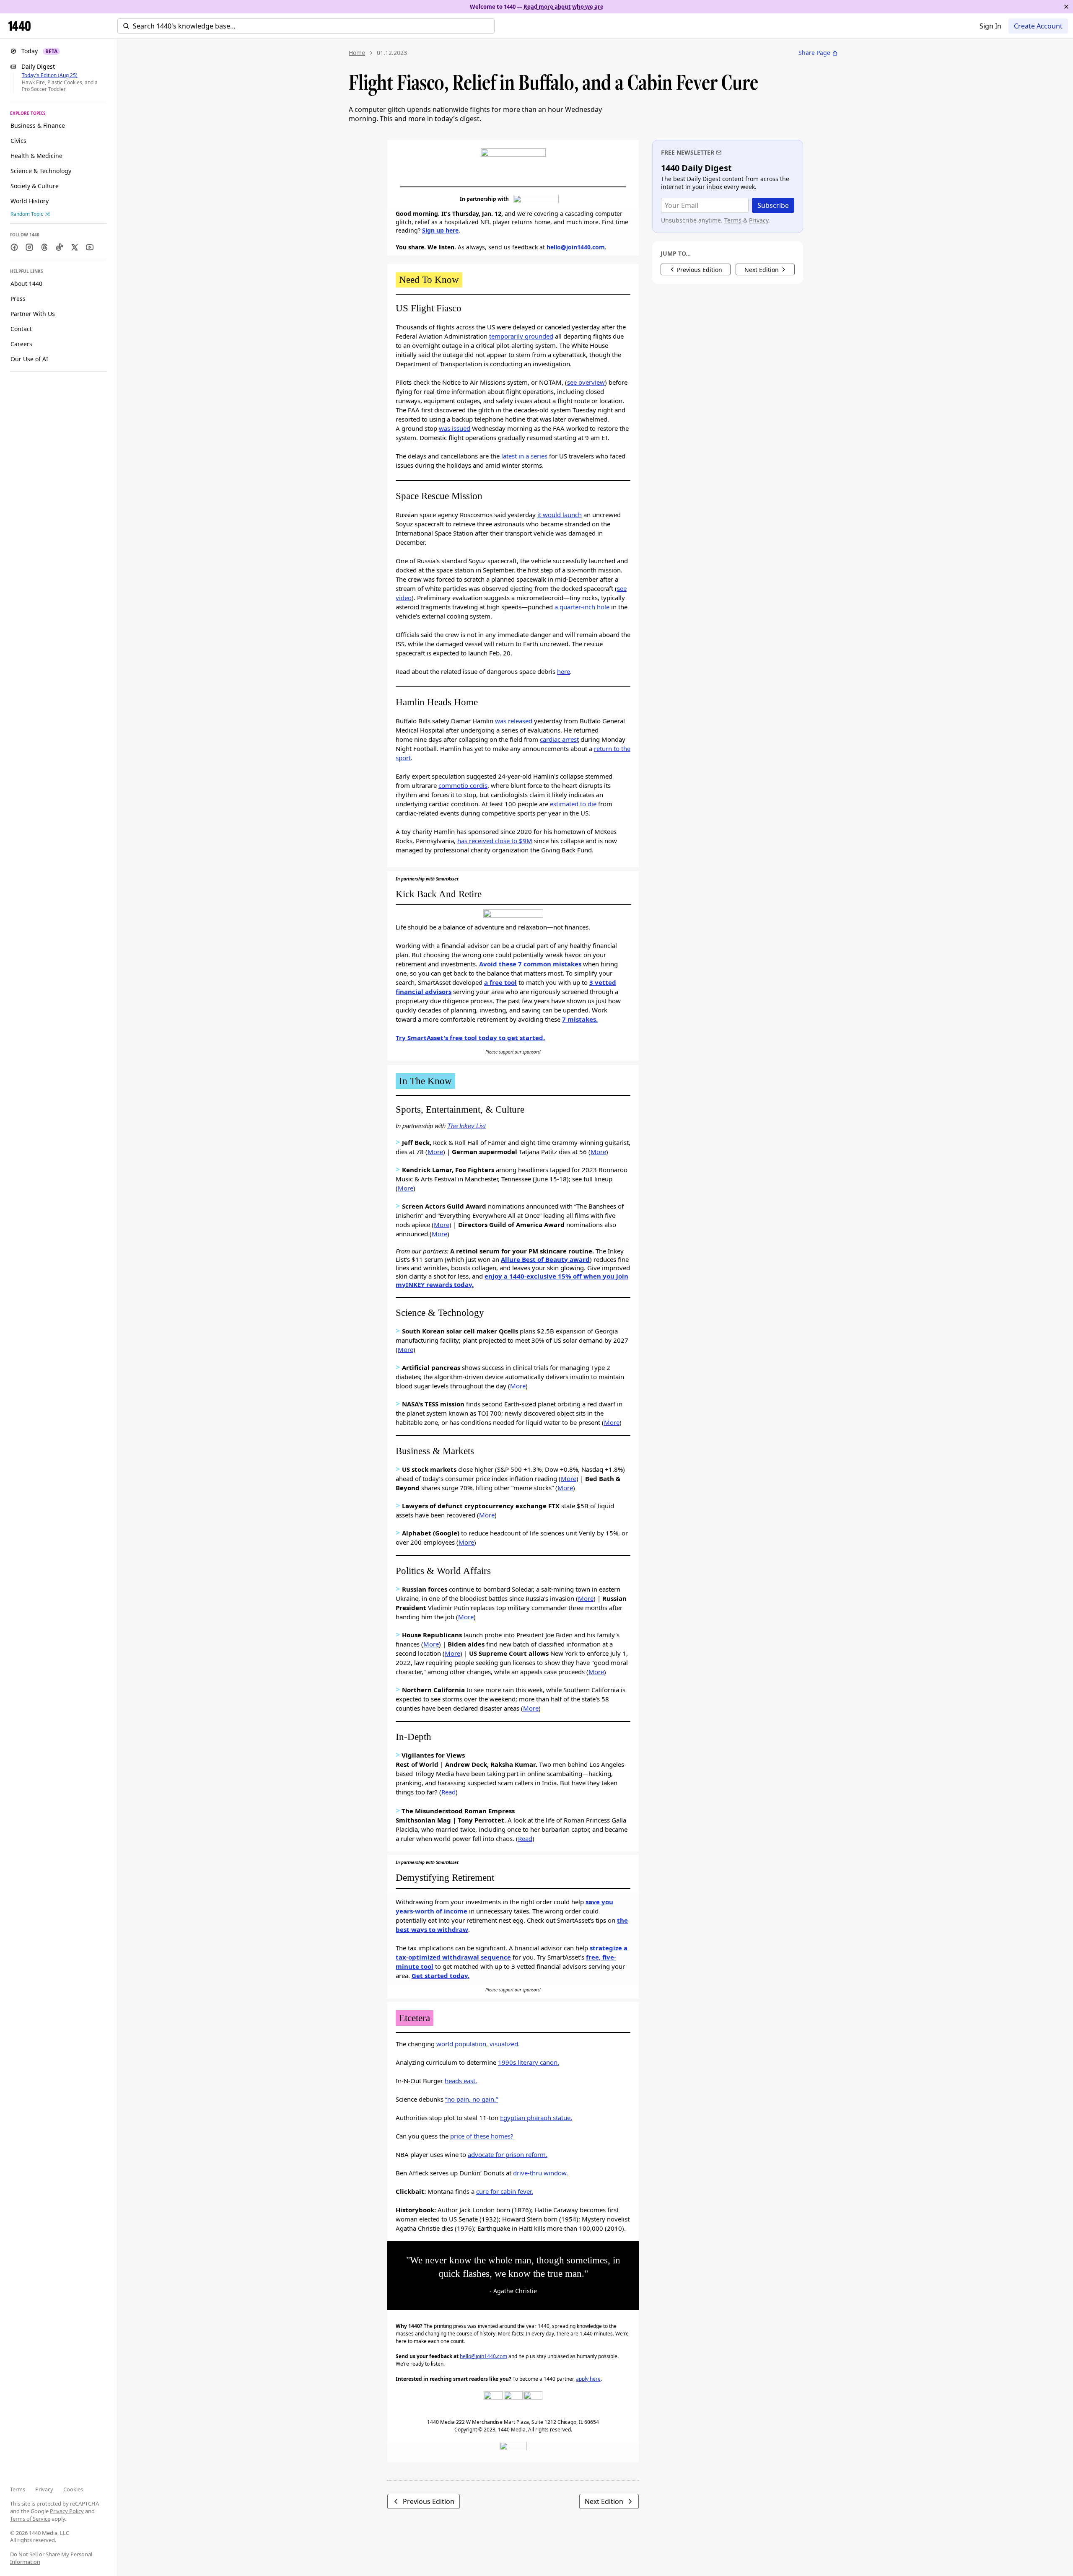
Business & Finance (38, 126)
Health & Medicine (36, 156)
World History (30, 201)
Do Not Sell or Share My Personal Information (51, 2558)
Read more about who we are (564, 7)
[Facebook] (493, 2401)
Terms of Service (30, 2519)
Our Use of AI (29, 359)
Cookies (73, 2489)
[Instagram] (533, 2401)
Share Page (814, 53)
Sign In (990, 26)
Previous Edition (429, 2501)
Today (39, 51)
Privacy (44, 2489)
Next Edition (604, 2501)
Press (18, 299)
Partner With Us (33, 314)
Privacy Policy (67, 2511)
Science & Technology (41, 171)
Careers (21, 344)
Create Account (1038, 26)
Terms (18, 2489)
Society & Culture (35, 186)
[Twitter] (513, 2401)
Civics (18, 141)
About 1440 (26, 283)
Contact (21, 329)
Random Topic (27, 214)
